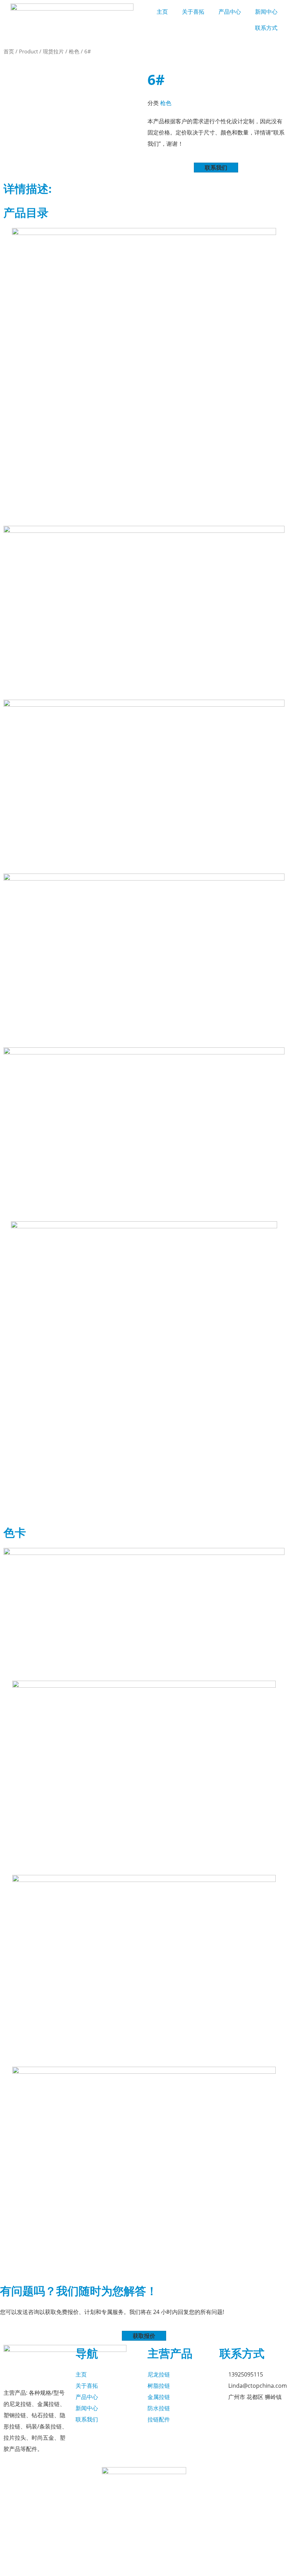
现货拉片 (53, 51)
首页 (9, 51)
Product (28, 51)
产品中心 (230, 12)
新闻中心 (266, 12)
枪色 (74, 51)
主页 (162, 12)
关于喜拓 (193, 12)
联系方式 (266, 28)
